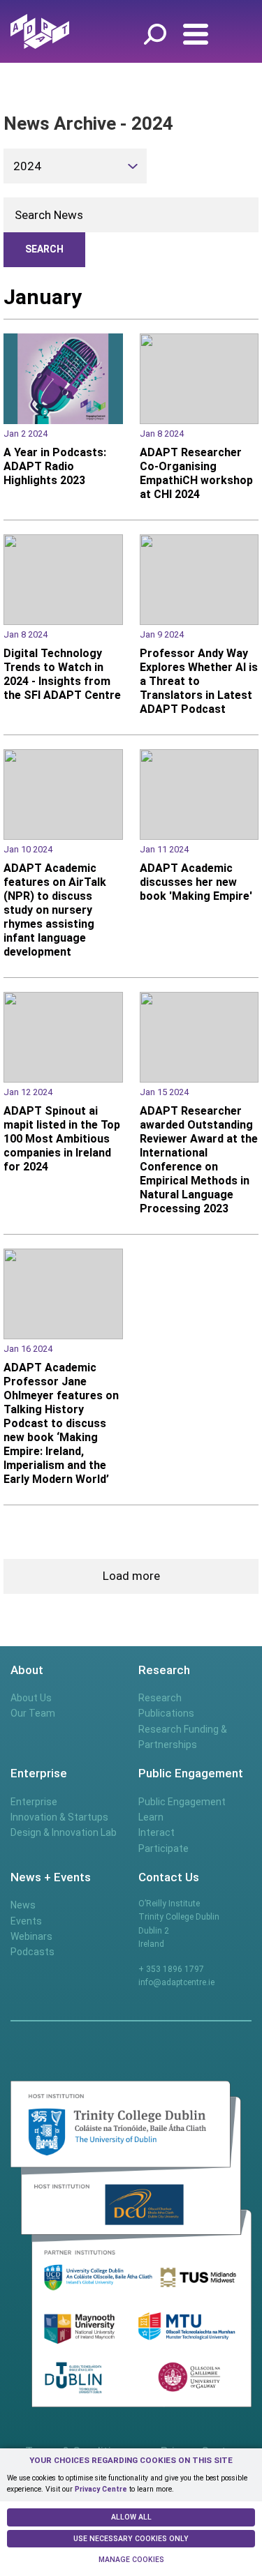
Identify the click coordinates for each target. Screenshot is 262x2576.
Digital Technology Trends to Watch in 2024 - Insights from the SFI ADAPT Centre (62, 674)
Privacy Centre (101, 2489)
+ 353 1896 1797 (171, 1969)
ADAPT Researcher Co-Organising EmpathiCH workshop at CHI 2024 (196, 473)
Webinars (31, 1936)
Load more (131, 1576)
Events (26, 1921)
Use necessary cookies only (131, 2539)
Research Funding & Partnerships (183, 1737)
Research (160, 1698)
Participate (163, 1848)
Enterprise (34, 1802)
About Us (31, 1698)
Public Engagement (182, 1802)
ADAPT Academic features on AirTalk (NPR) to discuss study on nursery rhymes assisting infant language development (55, 910)
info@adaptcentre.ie (176, 1982)
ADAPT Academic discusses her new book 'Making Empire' (196, 882)
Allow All (131, 2517)
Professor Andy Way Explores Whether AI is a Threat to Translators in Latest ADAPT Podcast (199, 681)
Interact (157, 1832)
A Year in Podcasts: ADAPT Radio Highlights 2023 (55, 466)
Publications (166, 1713)
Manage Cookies (131, 2560)
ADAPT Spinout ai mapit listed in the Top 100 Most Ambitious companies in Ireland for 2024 (62, 1139)
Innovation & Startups (59, 1817)
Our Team (33, 1713)
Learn (151, 1817)
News (23, 1905)
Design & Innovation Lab (64, 1832)
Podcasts (32, 1952)
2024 (27, 166)
